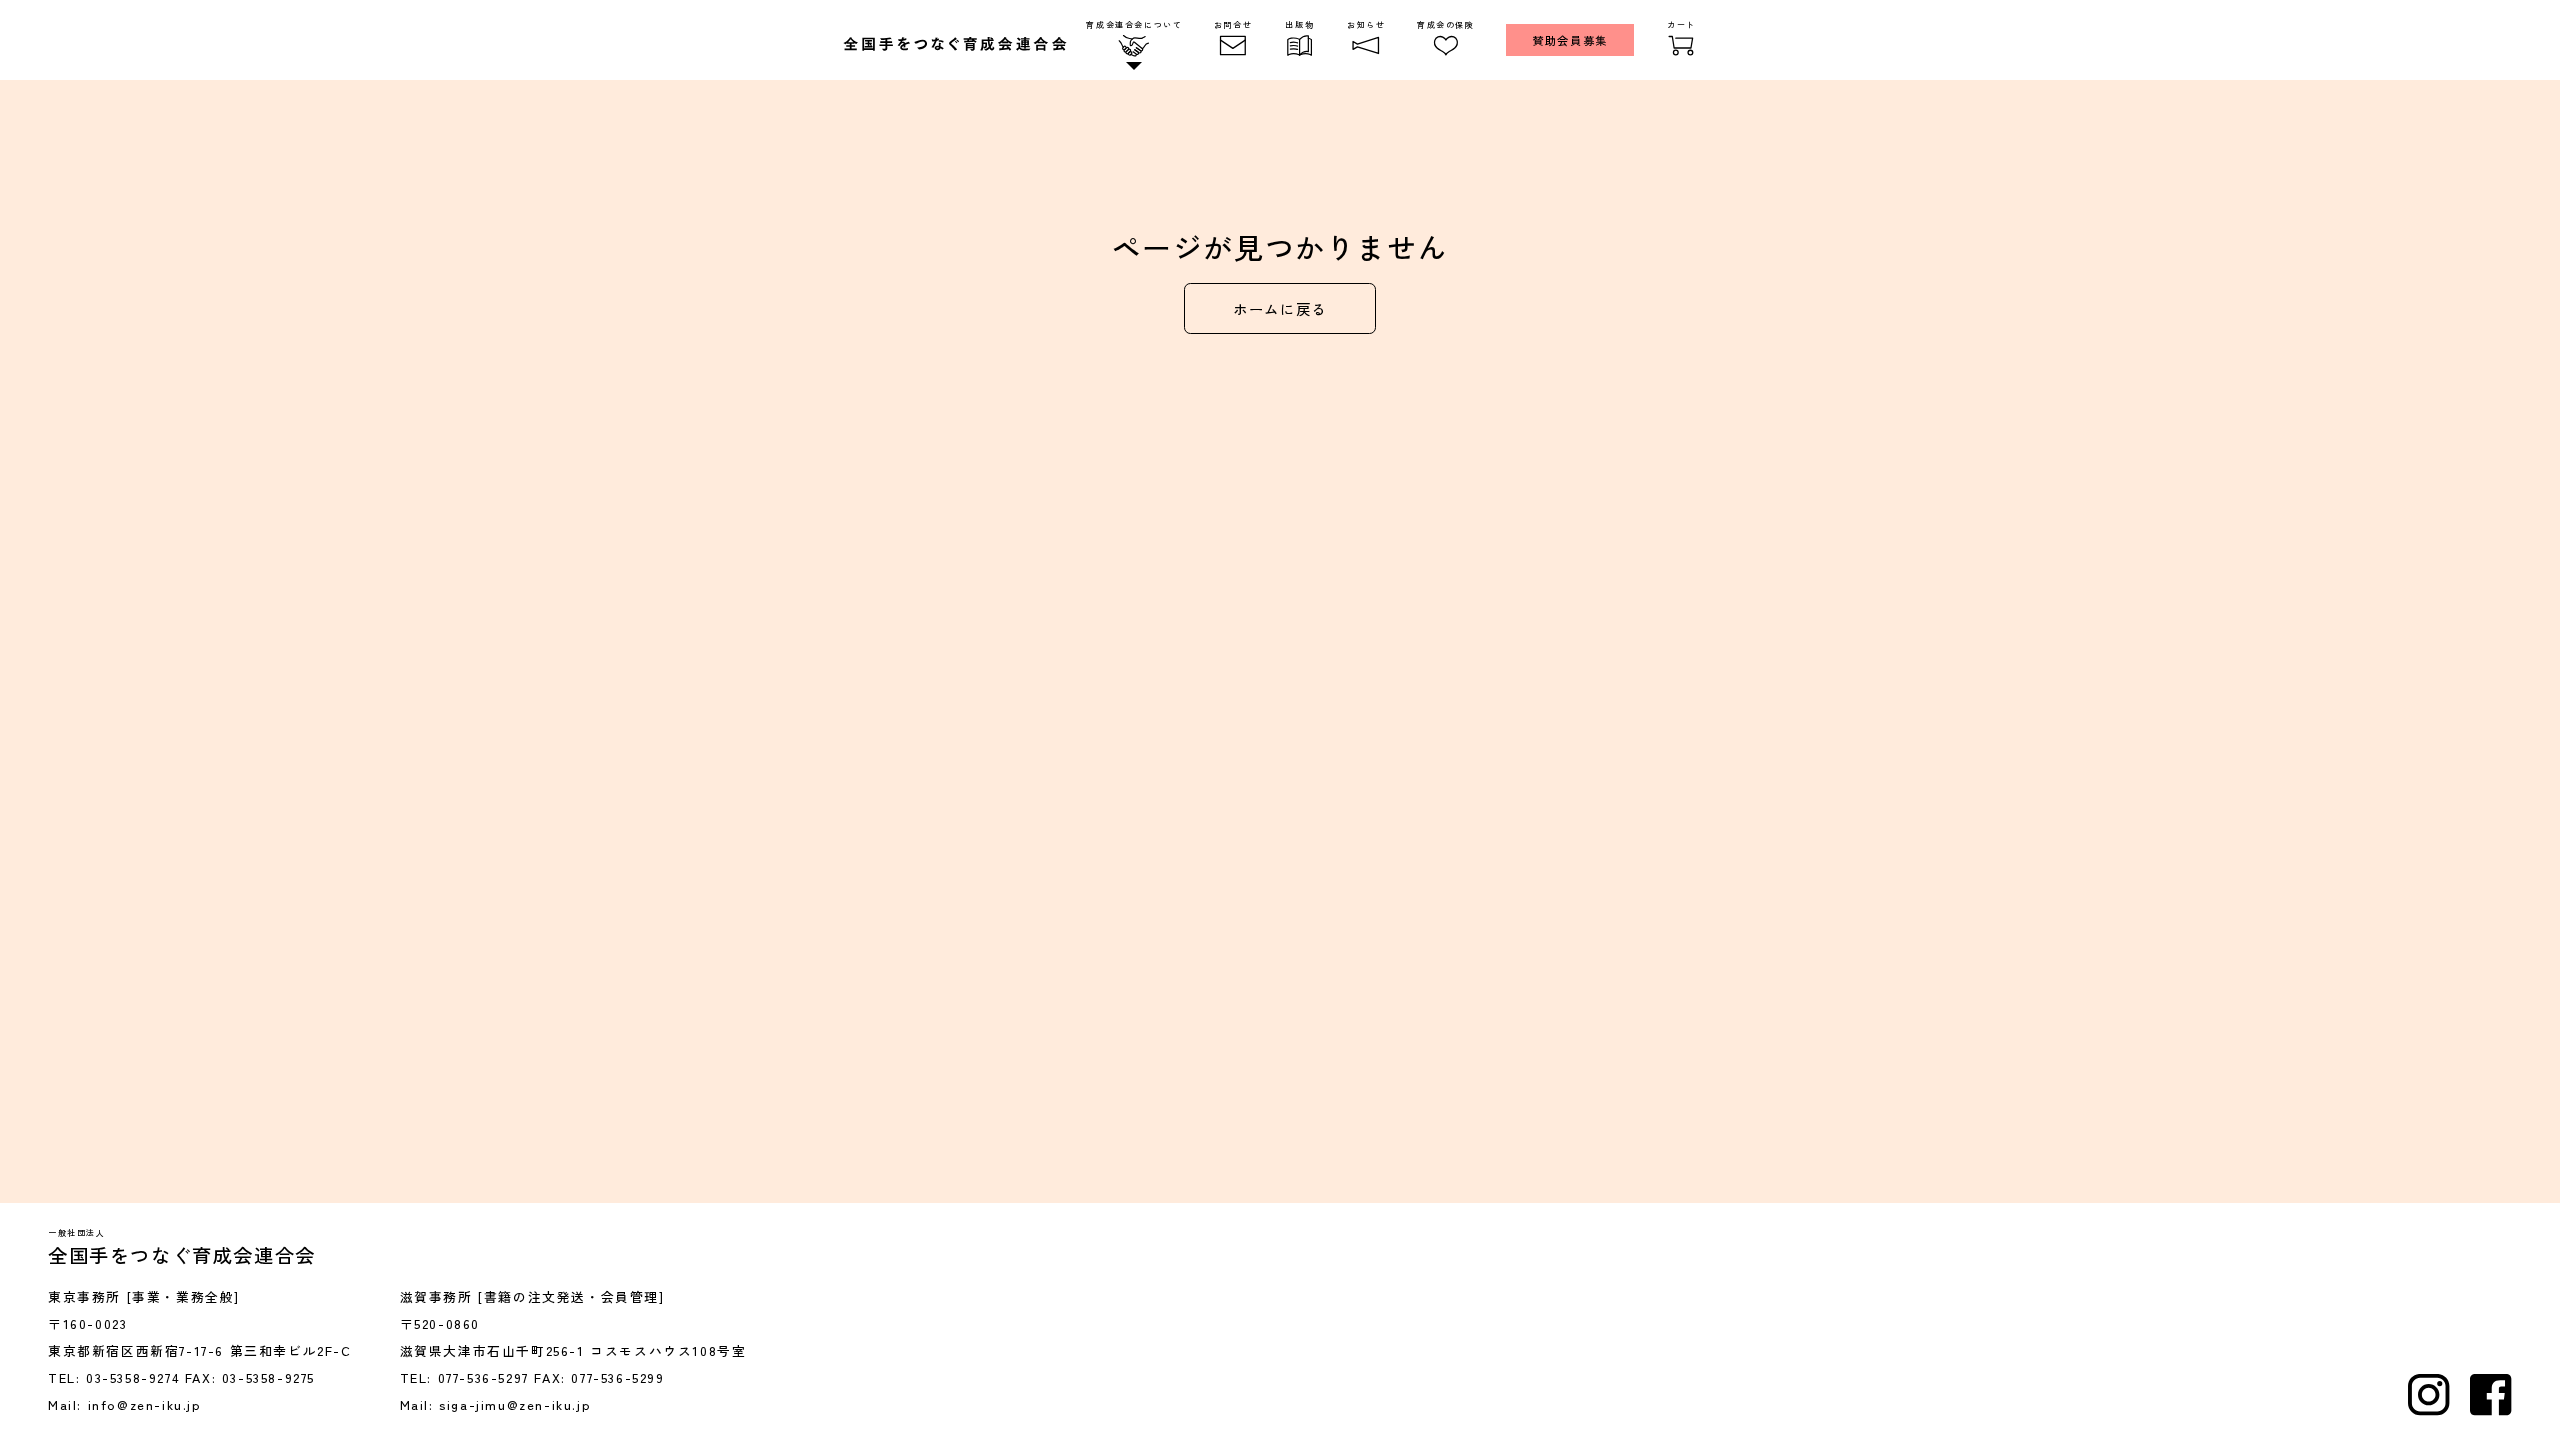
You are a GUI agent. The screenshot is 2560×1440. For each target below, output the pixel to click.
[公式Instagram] (2429, 1395)
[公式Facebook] (2491, 1395)
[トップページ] (955, 44)
